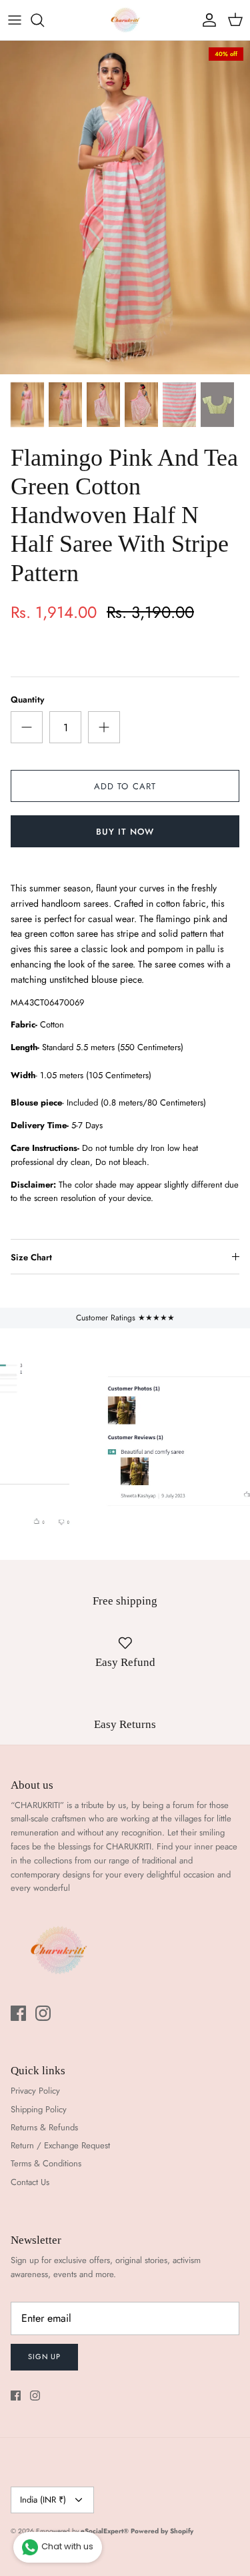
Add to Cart (125, 786)
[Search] (44, 20)
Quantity (27, 700)
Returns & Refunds (44, 2127)
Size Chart (31, 1257)
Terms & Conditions (46, 2163)
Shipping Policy (39, 2109)
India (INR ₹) (43, 2500)
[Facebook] (18, 2013)
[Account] (206, 20)
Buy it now (125, 832)
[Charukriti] (125, 20)
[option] (125, 207)
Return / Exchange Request (60, 2145)
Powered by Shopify (162, 2531)
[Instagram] (43, 2013)
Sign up (44, 2356)
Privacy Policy (35, 2091)
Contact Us (30, 2182)
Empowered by (82, 2531)
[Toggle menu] (15, 20)
